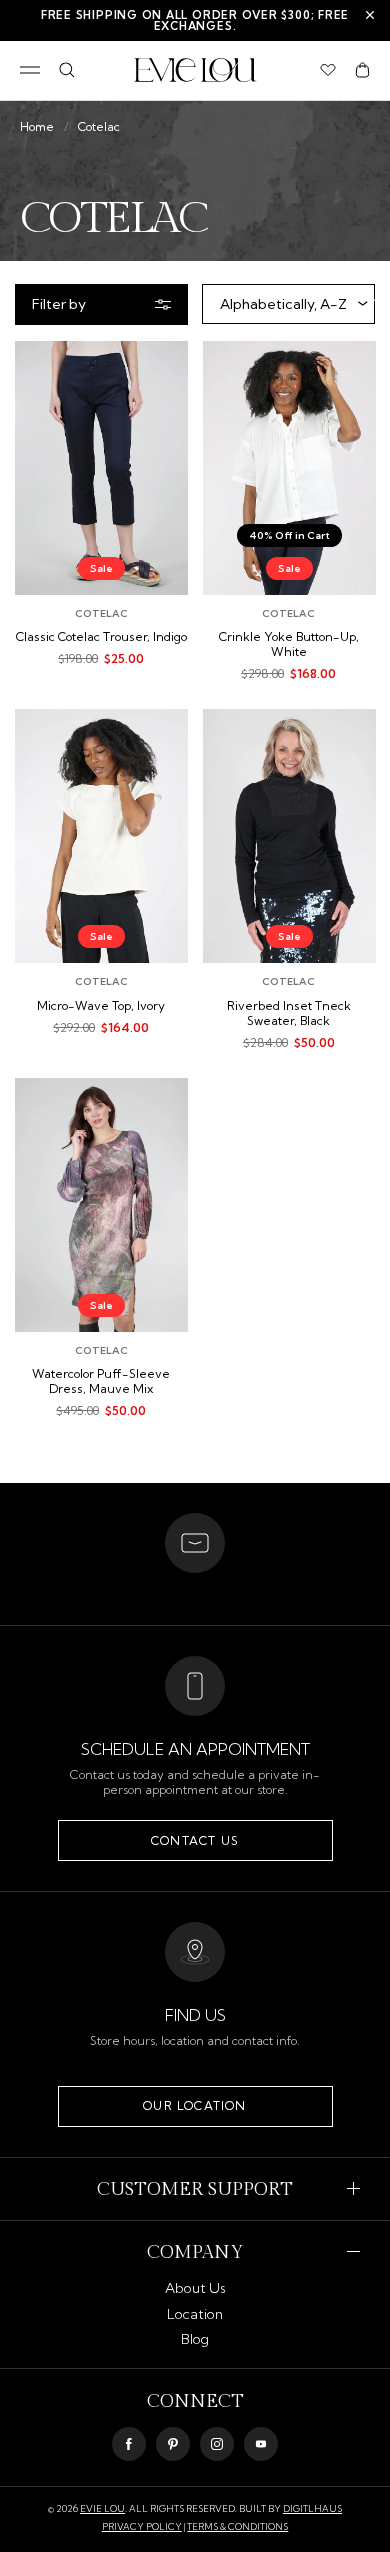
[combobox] (288, 304)
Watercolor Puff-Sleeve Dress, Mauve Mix (101, 1381)
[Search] (66, 70)
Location (195, 2314)
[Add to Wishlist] (157, 370)
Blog (195, 2339)
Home (37, 126)
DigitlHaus (312, 2508)
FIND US (195, 2015)
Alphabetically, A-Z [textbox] (283, 304)
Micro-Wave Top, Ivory (101, 1006)
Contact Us (195, 1840)
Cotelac (99, 126)
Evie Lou (102, 2508)
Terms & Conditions (237, 2526)
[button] (362, 70)
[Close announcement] (370, 15)
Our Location (194, 2105)
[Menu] (30, 70)
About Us (195, 2288)
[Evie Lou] (195, 70)
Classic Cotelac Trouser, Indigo (101, 637)
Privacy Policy (142, 2526)
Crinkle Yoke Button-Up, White (289, 644)
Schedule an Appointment (195, 1749)
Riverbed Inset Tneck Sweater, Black (289, 1013)
